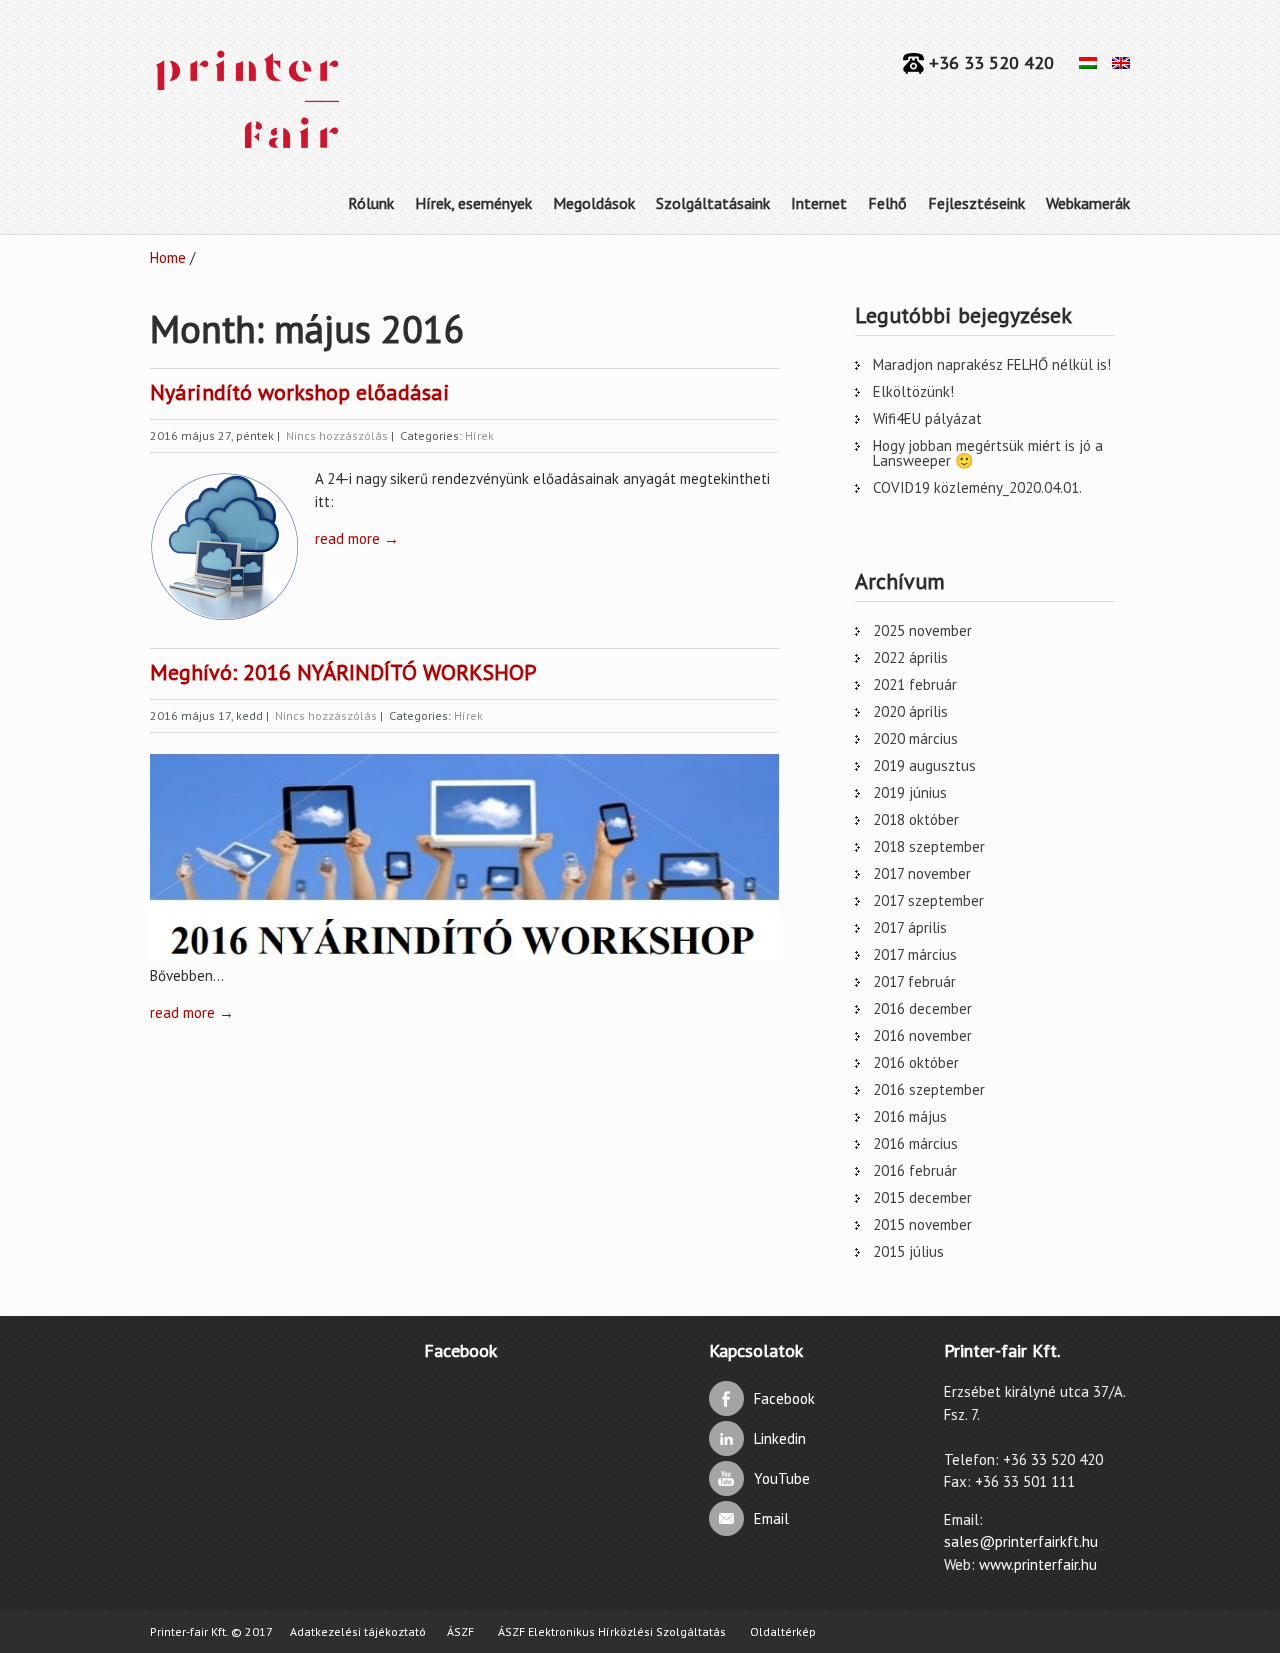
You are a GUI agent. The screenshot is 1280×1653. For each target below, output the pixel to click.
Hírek (479, 435)
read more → (357, 538)
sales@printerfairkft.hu (1021, 1541)
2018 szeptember (929, 846)
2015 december (922, 1197)
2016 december (922, 1008)
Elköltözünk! (913, 391)
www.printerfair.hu (1038, 1564)
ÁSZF (460, 1631)
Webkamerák (1088, 203)
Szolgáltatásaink (713, 203)
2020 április (910, 711)
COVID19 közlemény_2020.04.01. (977, 487)
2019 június (910, 792)
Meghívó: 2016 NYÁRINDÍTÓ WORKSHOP (343, 672)
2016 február (915, 1170)
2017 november (922, 873)
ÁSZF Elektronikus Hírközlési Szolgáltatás (612, 1631)
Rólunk (371, 203)
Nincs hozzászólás (337, 435)
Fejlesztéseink (976, 203)
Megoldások (594, 203)
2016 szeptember (929, 1089)
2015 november (922, 1224)
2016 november (922, 1035)
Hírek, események (473, 203)
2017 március (915, 954)
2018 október (916, 819)
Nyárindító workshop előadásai (300, 392)
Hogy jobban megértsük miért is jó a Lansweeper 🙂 (988, 453)
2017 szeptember (928, 900)
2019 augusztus (924, 765)
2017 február (914, 981)
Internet (819, 203)
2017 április (910, 927)
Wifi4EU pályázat (927, 418)
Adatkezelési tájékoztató (358, 1631)
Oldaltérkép (783, 1631)
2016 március (915, 1143)
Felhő (887, 203)
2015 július (908, 1251)
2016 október (916, 1062)
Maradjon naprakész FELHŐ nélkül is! (992, 364)
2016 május (910, 1116)
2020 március (915, 738)
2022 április (910, 657)
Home (168, 257)
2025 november (922, 630)
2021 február (915, 684)
